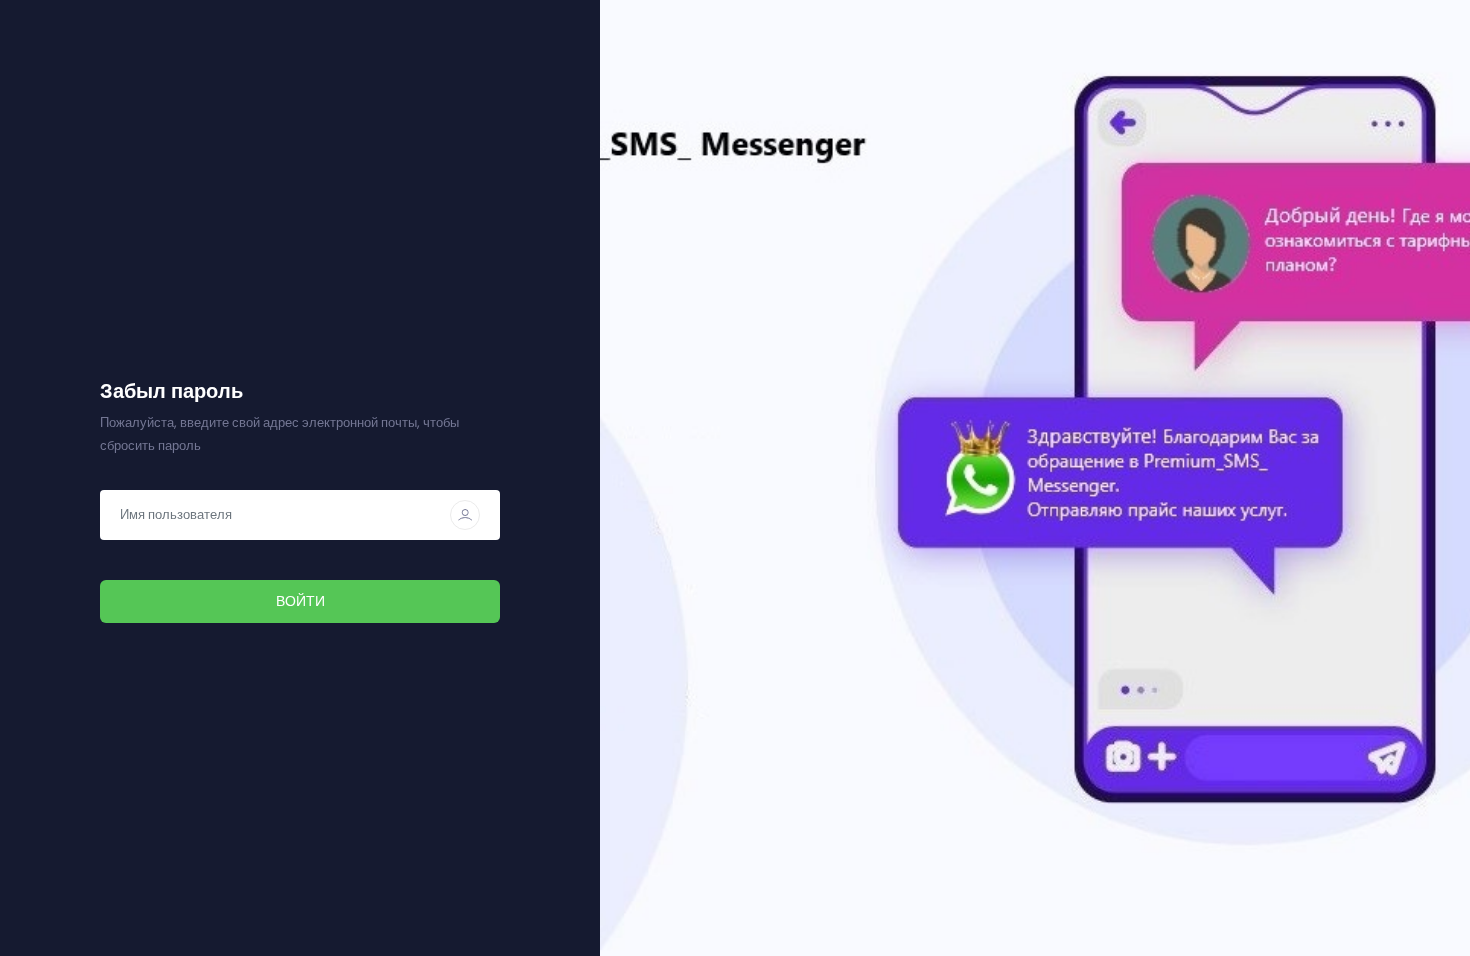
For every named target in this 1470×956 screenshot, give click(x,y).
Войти (300, 601)
